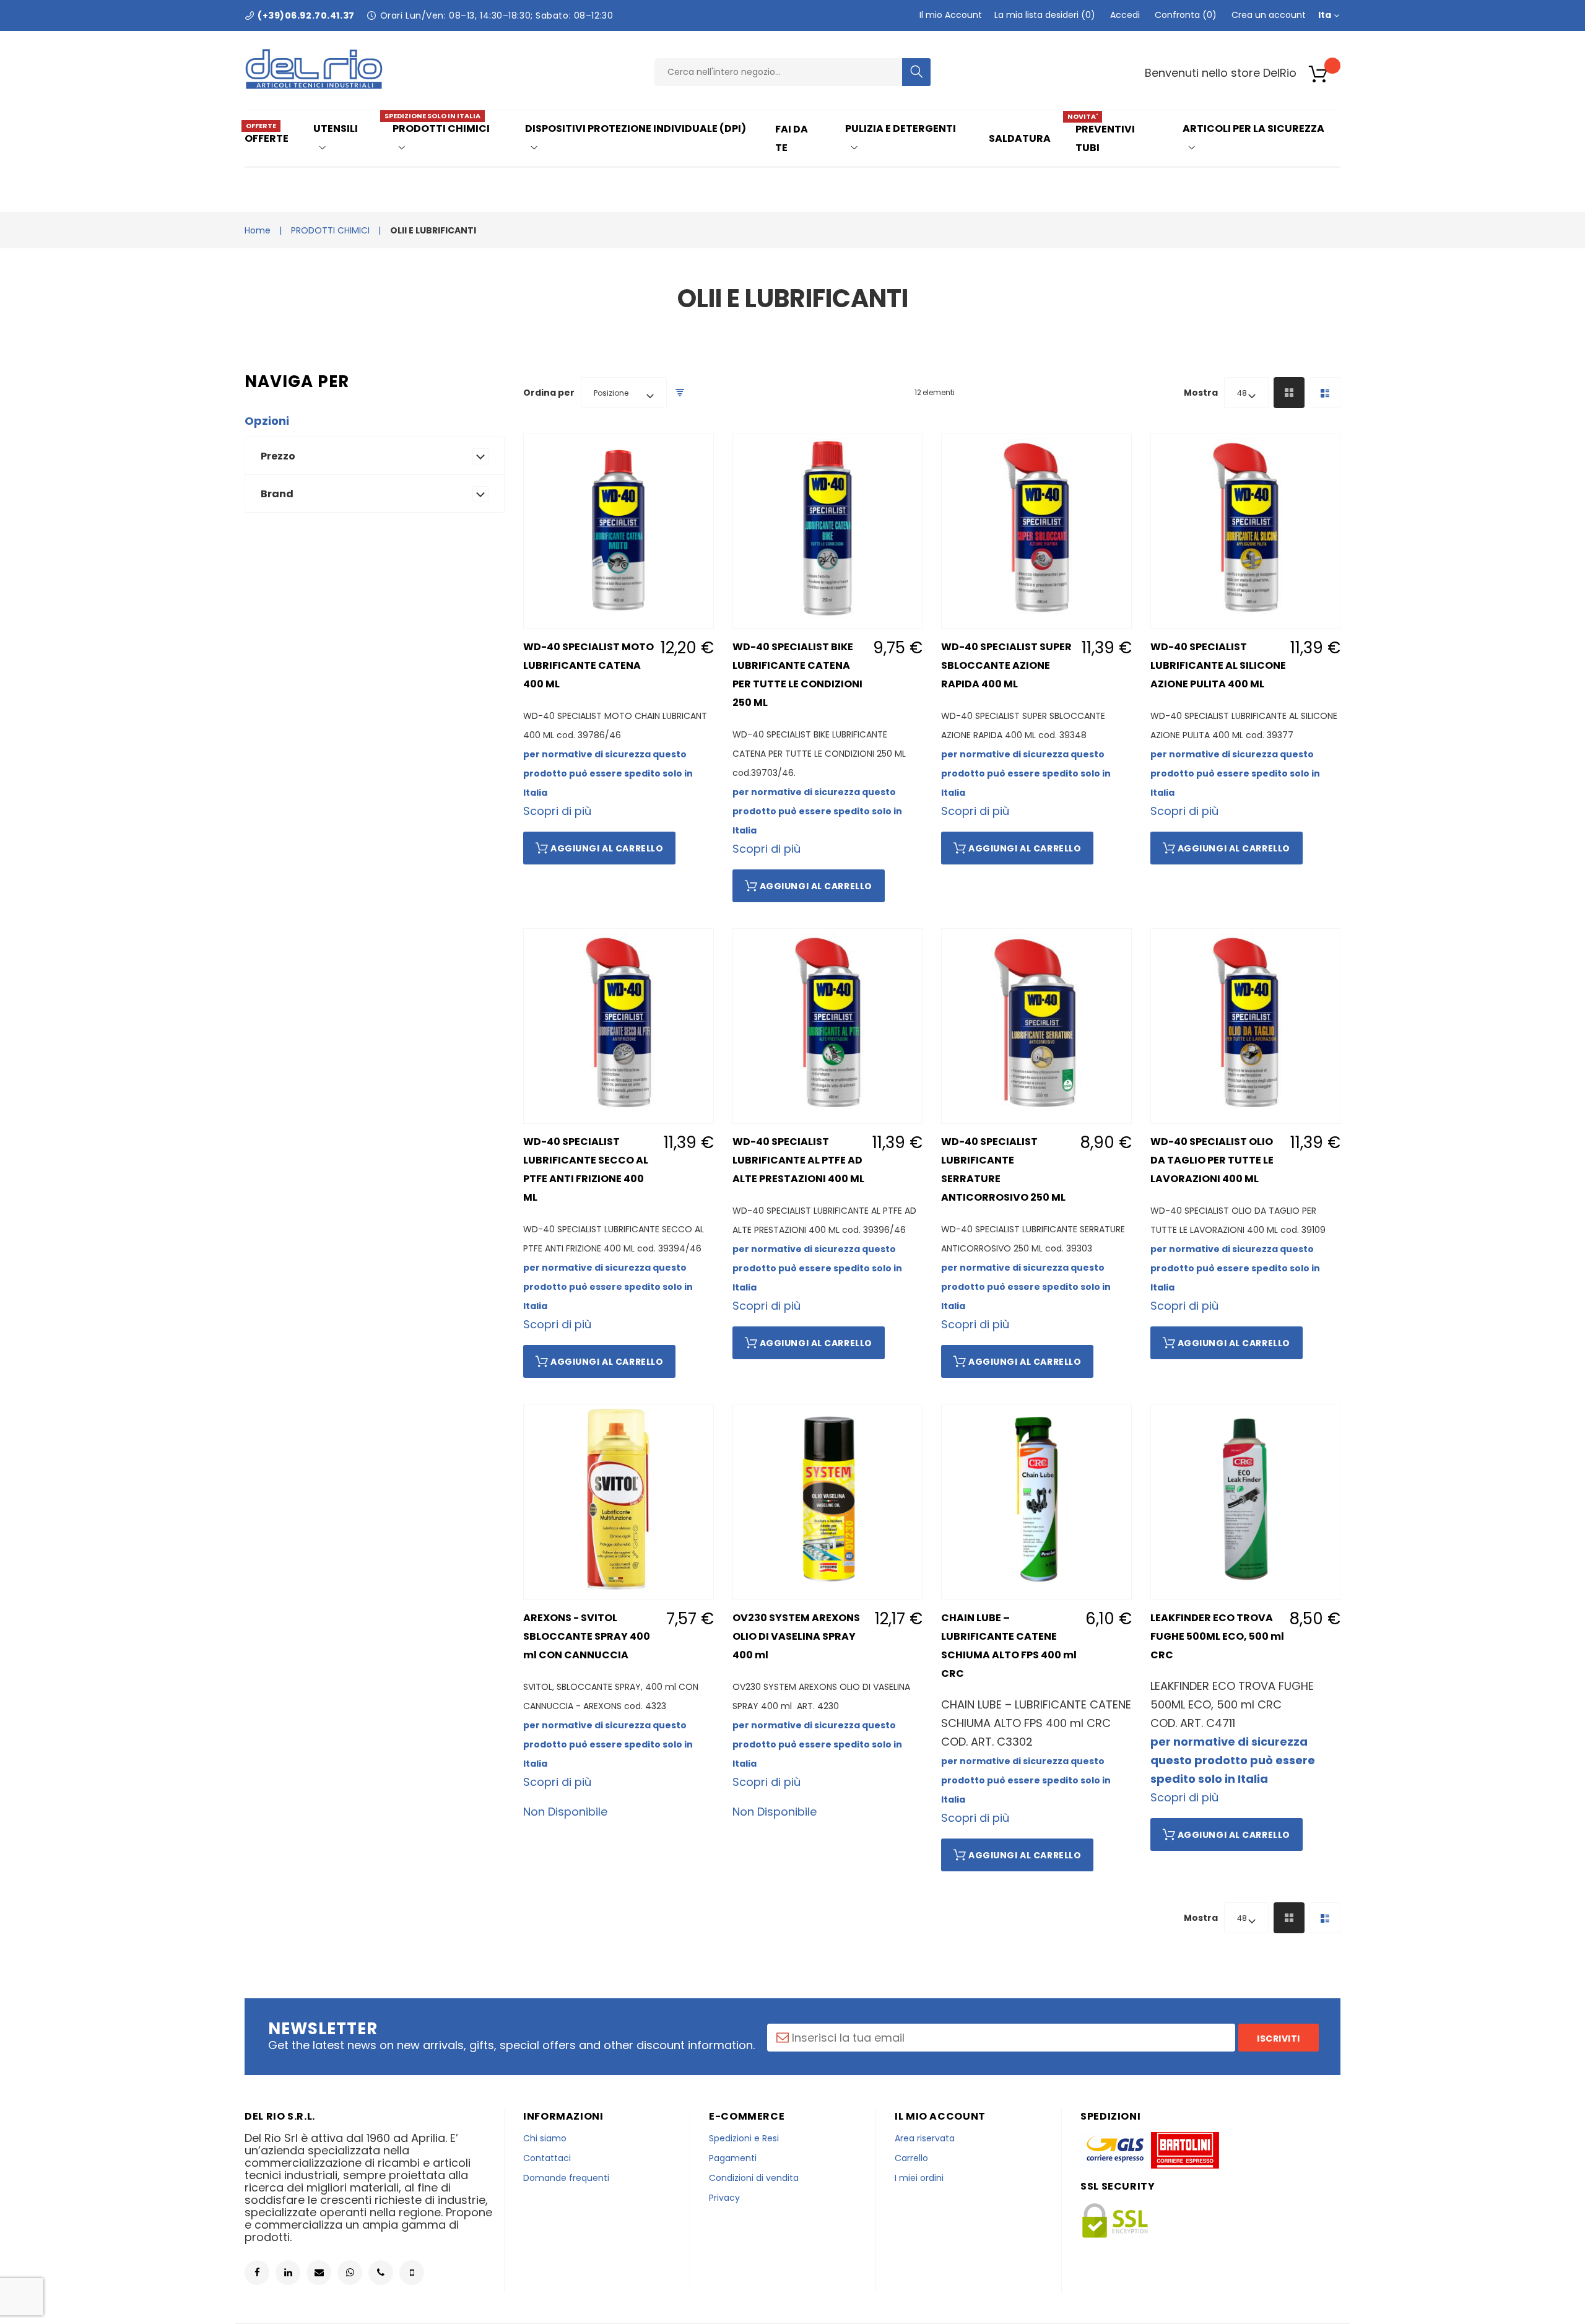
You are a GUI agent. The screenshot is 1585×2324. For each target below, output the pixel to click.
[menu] (792, 138)
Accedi (1125, 15)
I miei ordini (919, 2178)
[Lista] (1325, 393)
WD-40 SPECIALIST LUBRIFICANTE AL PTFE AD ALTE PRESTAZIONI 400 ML (798, 1160)
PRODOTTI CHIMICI (330, 230)
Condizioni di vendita (754, 2178)
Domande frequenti (566, 2178)
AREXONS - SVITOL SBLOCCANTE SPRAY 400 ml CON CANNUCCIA (587, 1636)
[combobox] (778, 72)
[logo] (314, 86)
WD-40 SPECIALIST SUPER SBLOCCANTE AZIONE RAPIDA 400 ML (1006, 665)
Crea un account (1269, 15)
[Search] (917, 72)
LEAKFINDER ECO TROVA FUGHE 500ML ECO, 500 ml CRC (1217, 1636)
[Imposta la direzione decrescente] (680, 393)
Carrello (911, 2158)
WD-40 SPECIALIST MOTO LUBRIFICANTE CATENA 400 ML (588, 665)
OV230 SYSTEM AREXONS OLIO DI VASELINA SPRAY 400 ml (796, 1636)
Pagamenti (733, 2158)
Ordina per (549, 393)
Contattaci (547, 2158)
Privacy (724, 2198)
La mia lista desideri (1043, 15)
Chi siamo (545, 2138)
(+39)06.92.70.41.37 (306, 15)
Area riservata (925, 2138)
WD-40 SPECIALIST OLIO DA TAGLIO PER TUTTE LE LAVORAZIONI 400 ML (1212, 1160)
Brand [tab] (277, 494)
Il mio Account (951, 15)
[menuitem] (271, 138)
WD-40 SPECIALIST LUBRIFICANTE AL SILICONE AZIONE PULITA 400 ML (1218, 665)
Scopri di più (557, 811)
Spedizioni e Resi (744, 2138)
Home (258, 230)
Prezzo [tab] (278, 456)
